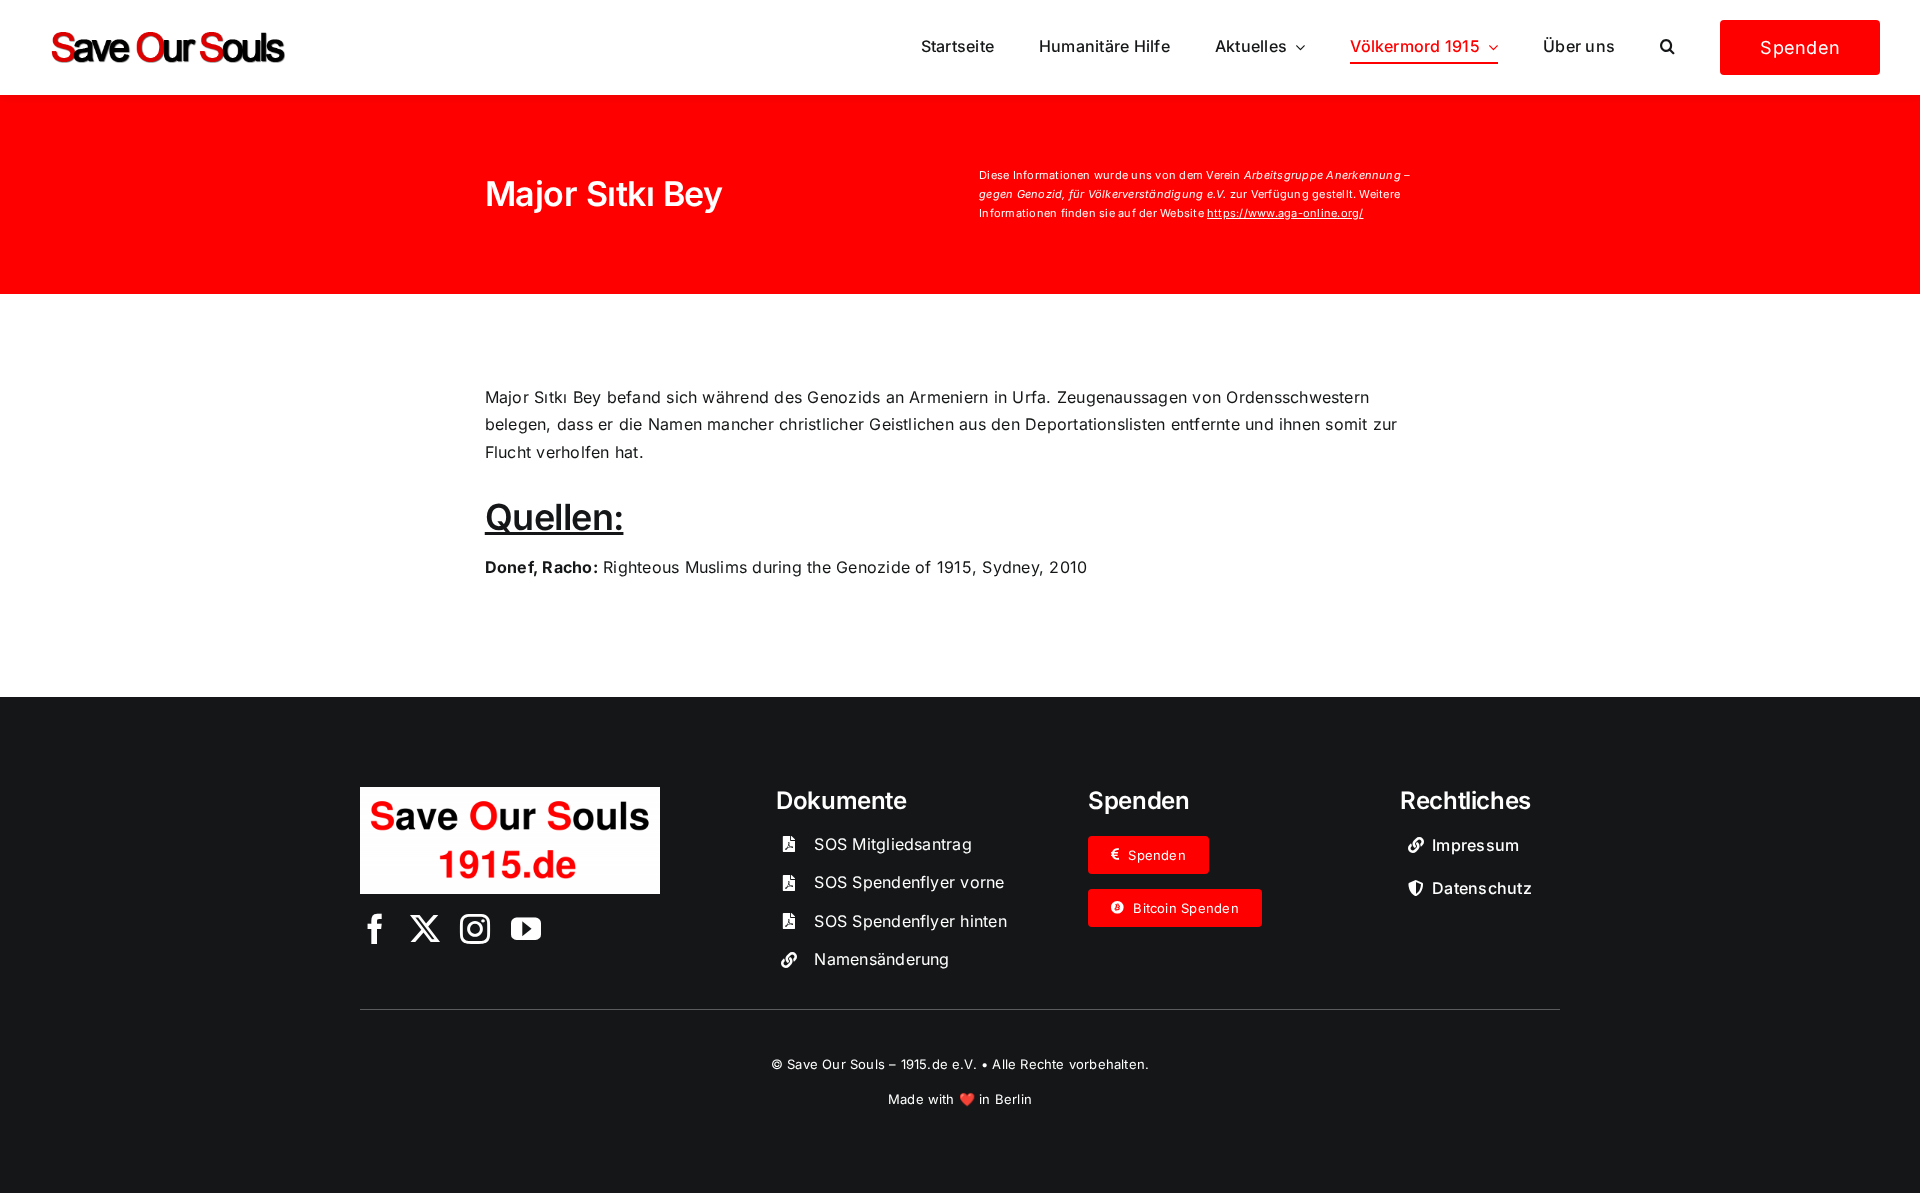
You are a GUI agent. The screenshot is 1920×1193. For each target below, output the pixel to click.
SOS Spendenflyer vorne (909, 882)
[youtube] (526, 929)
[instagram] (475, 929)
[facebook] (375, 929)
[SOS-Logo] (510, 795)
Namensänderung (881, 959)
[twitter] (425, 929)
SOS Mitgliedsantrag (893, 844)
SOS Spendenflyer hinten (910, 921)
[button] (1667, 47)
